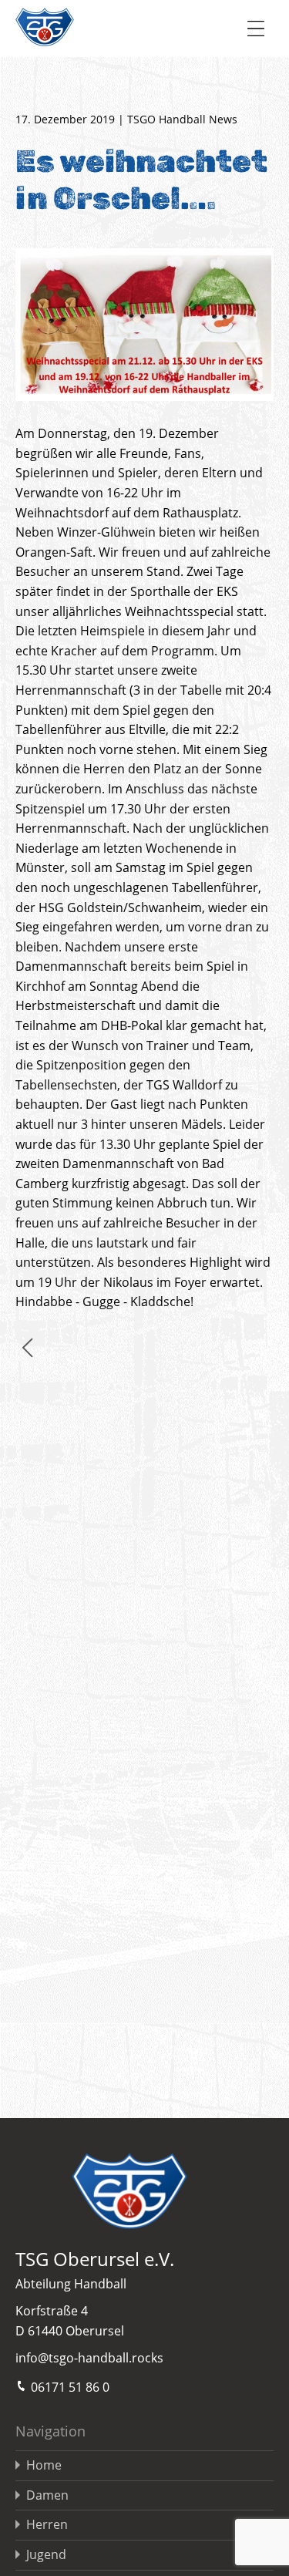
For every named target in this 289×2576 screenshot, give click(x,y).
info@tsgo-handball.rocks (89, 2358)
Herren (47, 2524)
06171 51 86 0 (70, 2387)
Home (44, 2465)
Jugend (46, 2554)
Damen (47, 2495)
